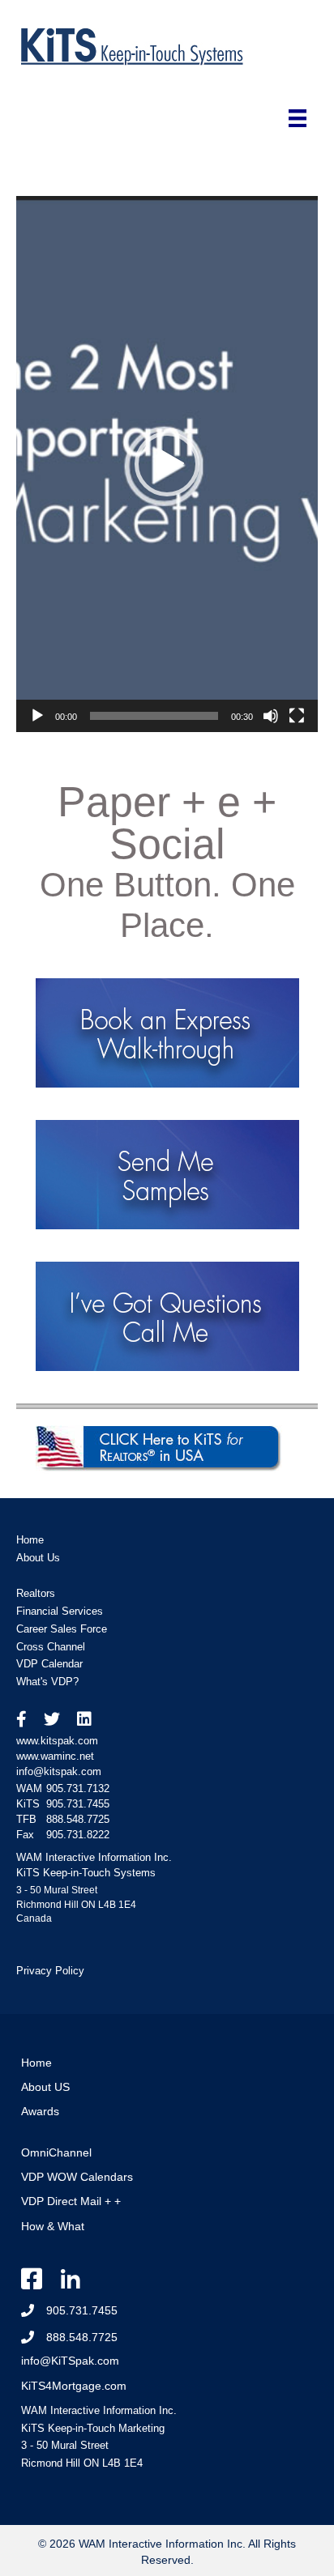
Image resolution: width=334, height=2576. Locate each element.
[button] (167, 464)
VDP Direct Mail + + (71, 2201)
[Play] (37, 716)
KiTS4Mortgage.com (74, 2386)
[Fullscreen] (297, 716)
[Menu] (298, 118)
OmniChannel (56, 2152)
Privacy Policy (50, 1971)
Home (36, 2063)
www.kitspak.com (57, 1741)
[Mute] (271, 716)
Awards (40, 2111)
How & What (53, 2226)
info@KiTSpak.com (70, 2361)
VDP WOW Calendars (77, 2177)
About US (45, 2087)
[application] (167, 464)
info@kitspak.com (59, 1771)
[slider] (154, 716)
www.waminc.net (55, 1756)
